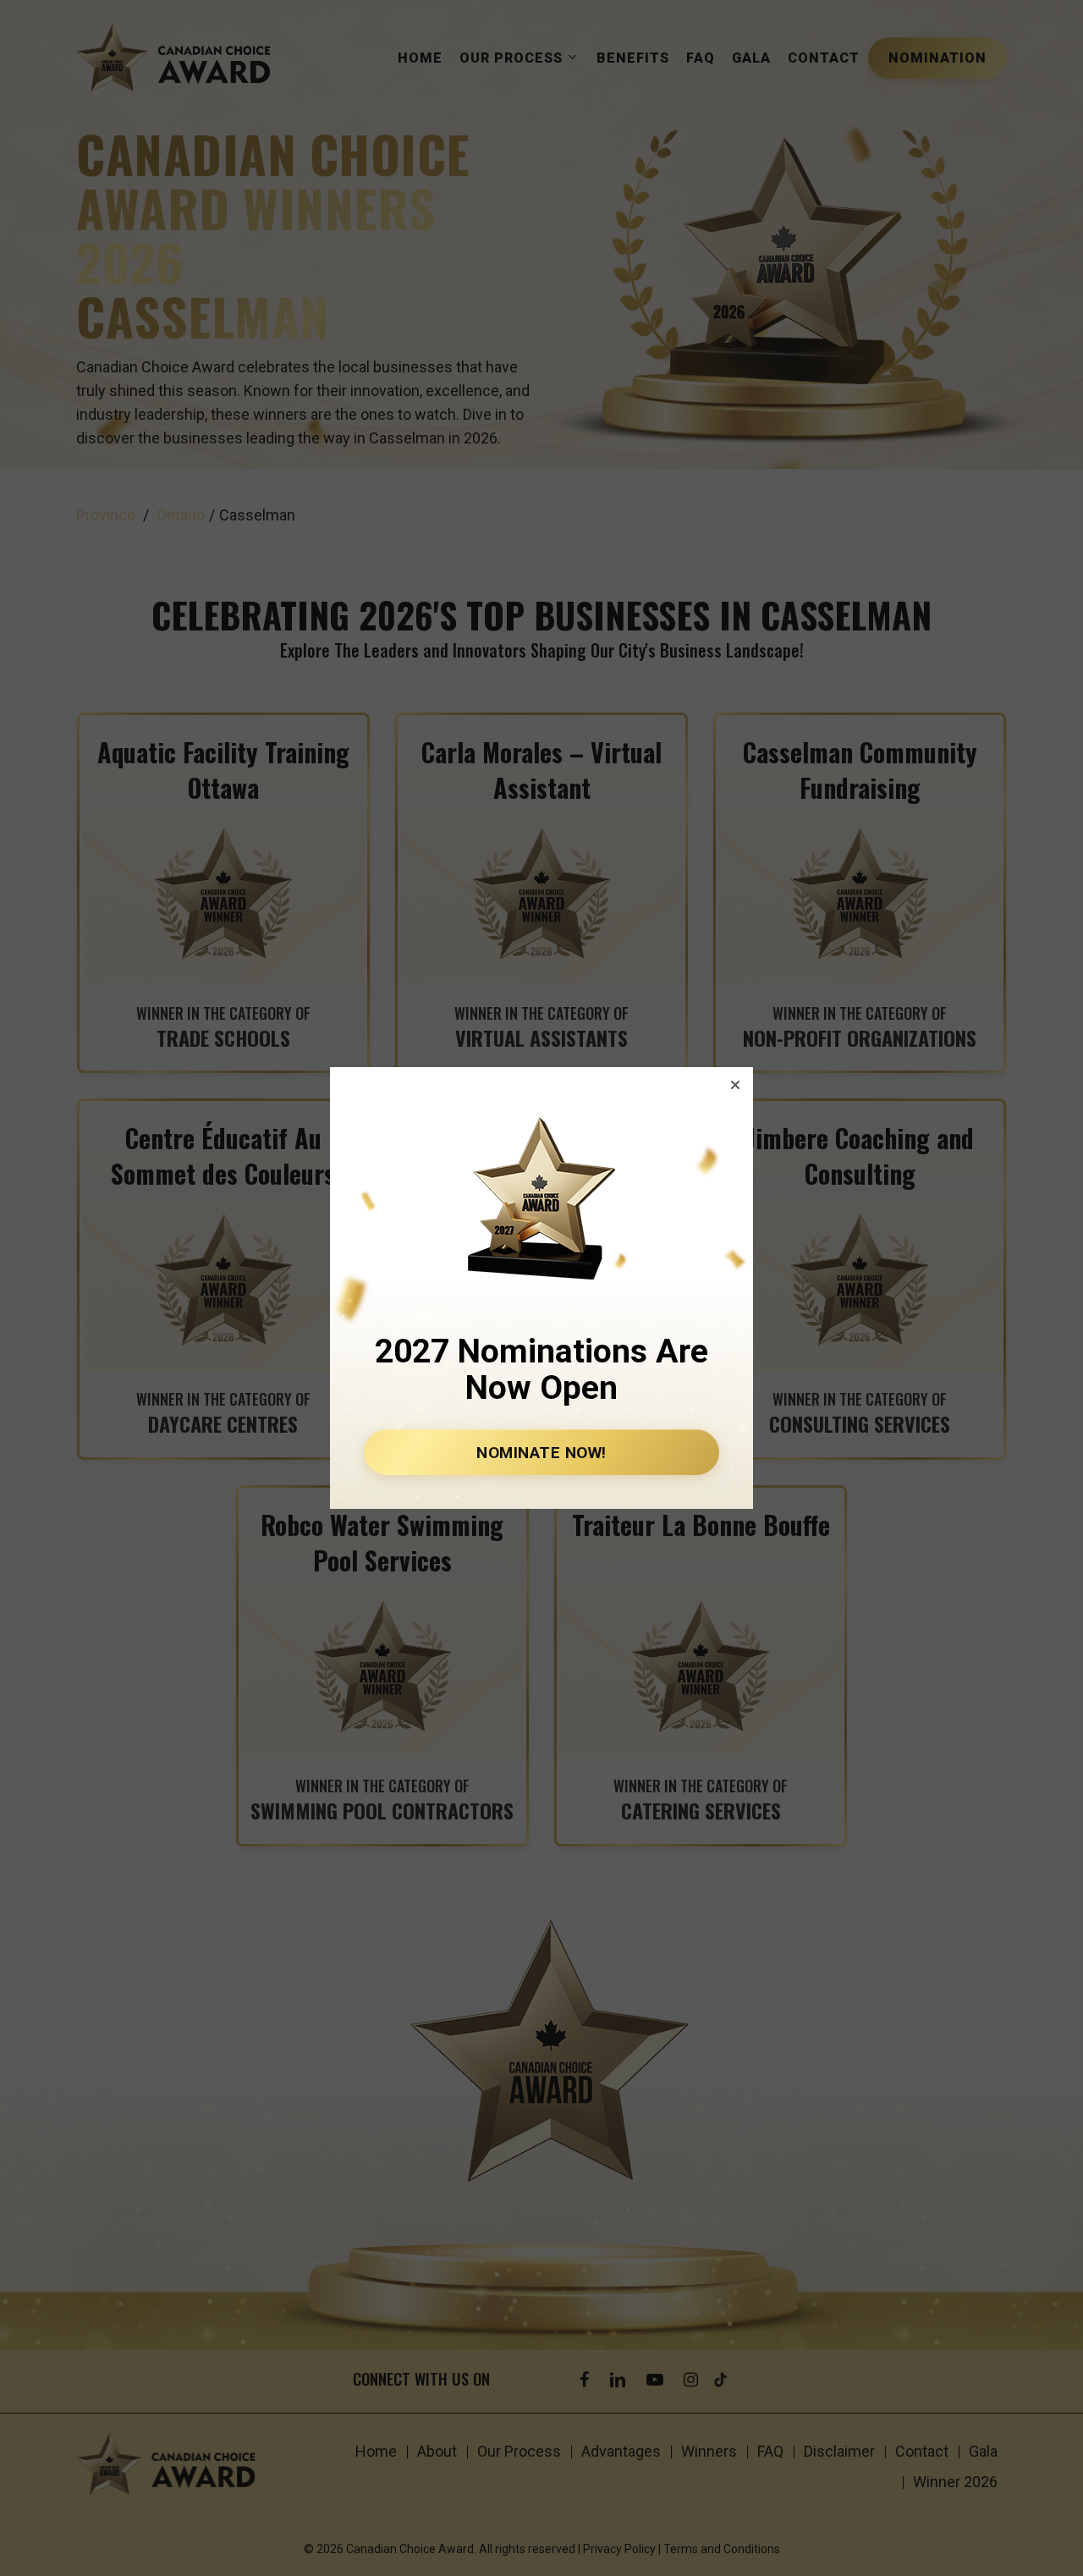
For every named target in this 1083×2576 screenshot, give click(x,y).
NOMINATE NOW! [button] (541, 1453)
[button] (735, 1085)
